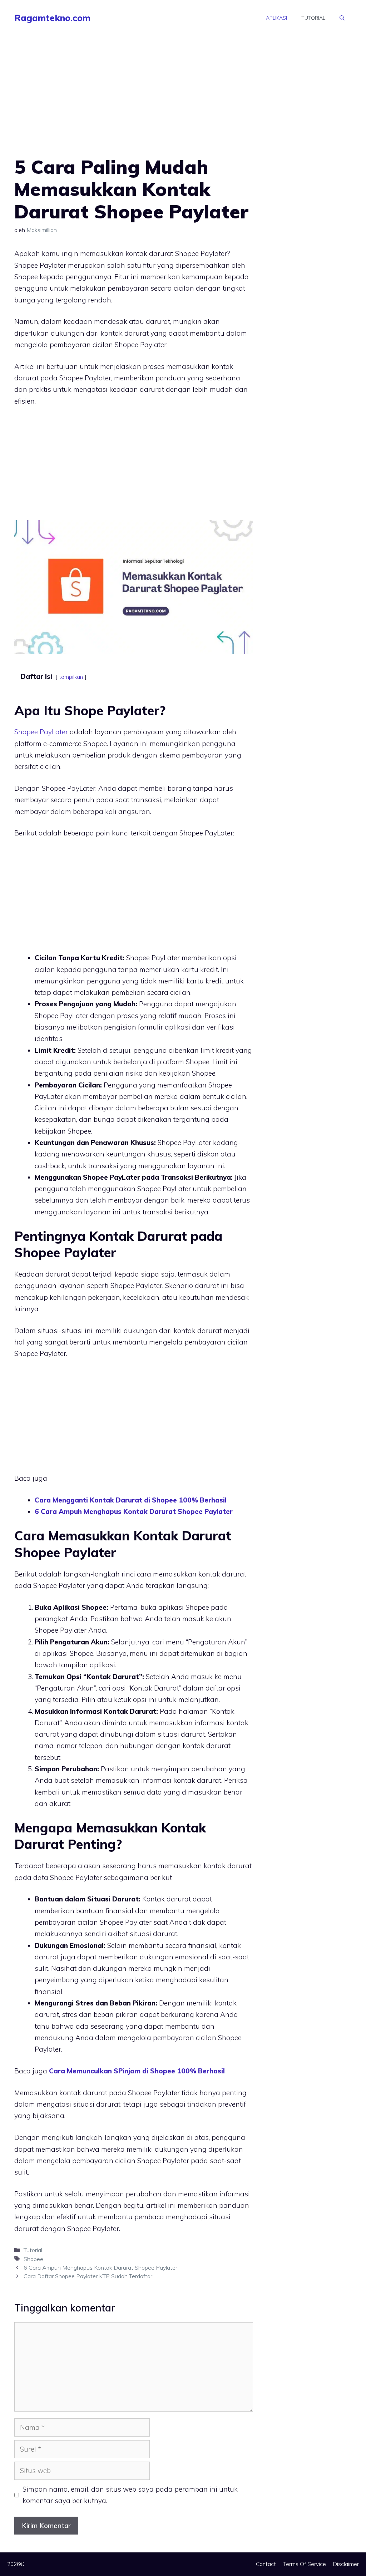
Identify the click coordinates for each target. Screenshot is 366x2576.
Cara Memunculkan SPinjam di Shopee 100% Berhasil (137, 2071)
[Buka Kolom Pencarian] (342, 18)
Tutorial (313, 18)
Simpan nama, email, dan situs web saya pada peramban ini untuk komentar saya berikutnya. (130, 2495)
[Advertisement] (134, 103)
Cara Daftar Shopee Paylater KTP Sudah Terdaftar (88, 2276)
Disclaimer (346, 2564)
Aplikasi (276, 18)
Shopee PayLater (41, 732)
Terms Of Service (305, 2564)
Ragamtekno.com (52, 18)
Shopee (33, 2259)
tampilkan (71, 677)
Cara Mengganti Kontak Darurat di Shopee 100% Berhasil (131, 1500)
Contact (266, 2564)
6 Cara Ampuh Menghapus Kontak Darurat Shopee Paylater (100, 2267)
